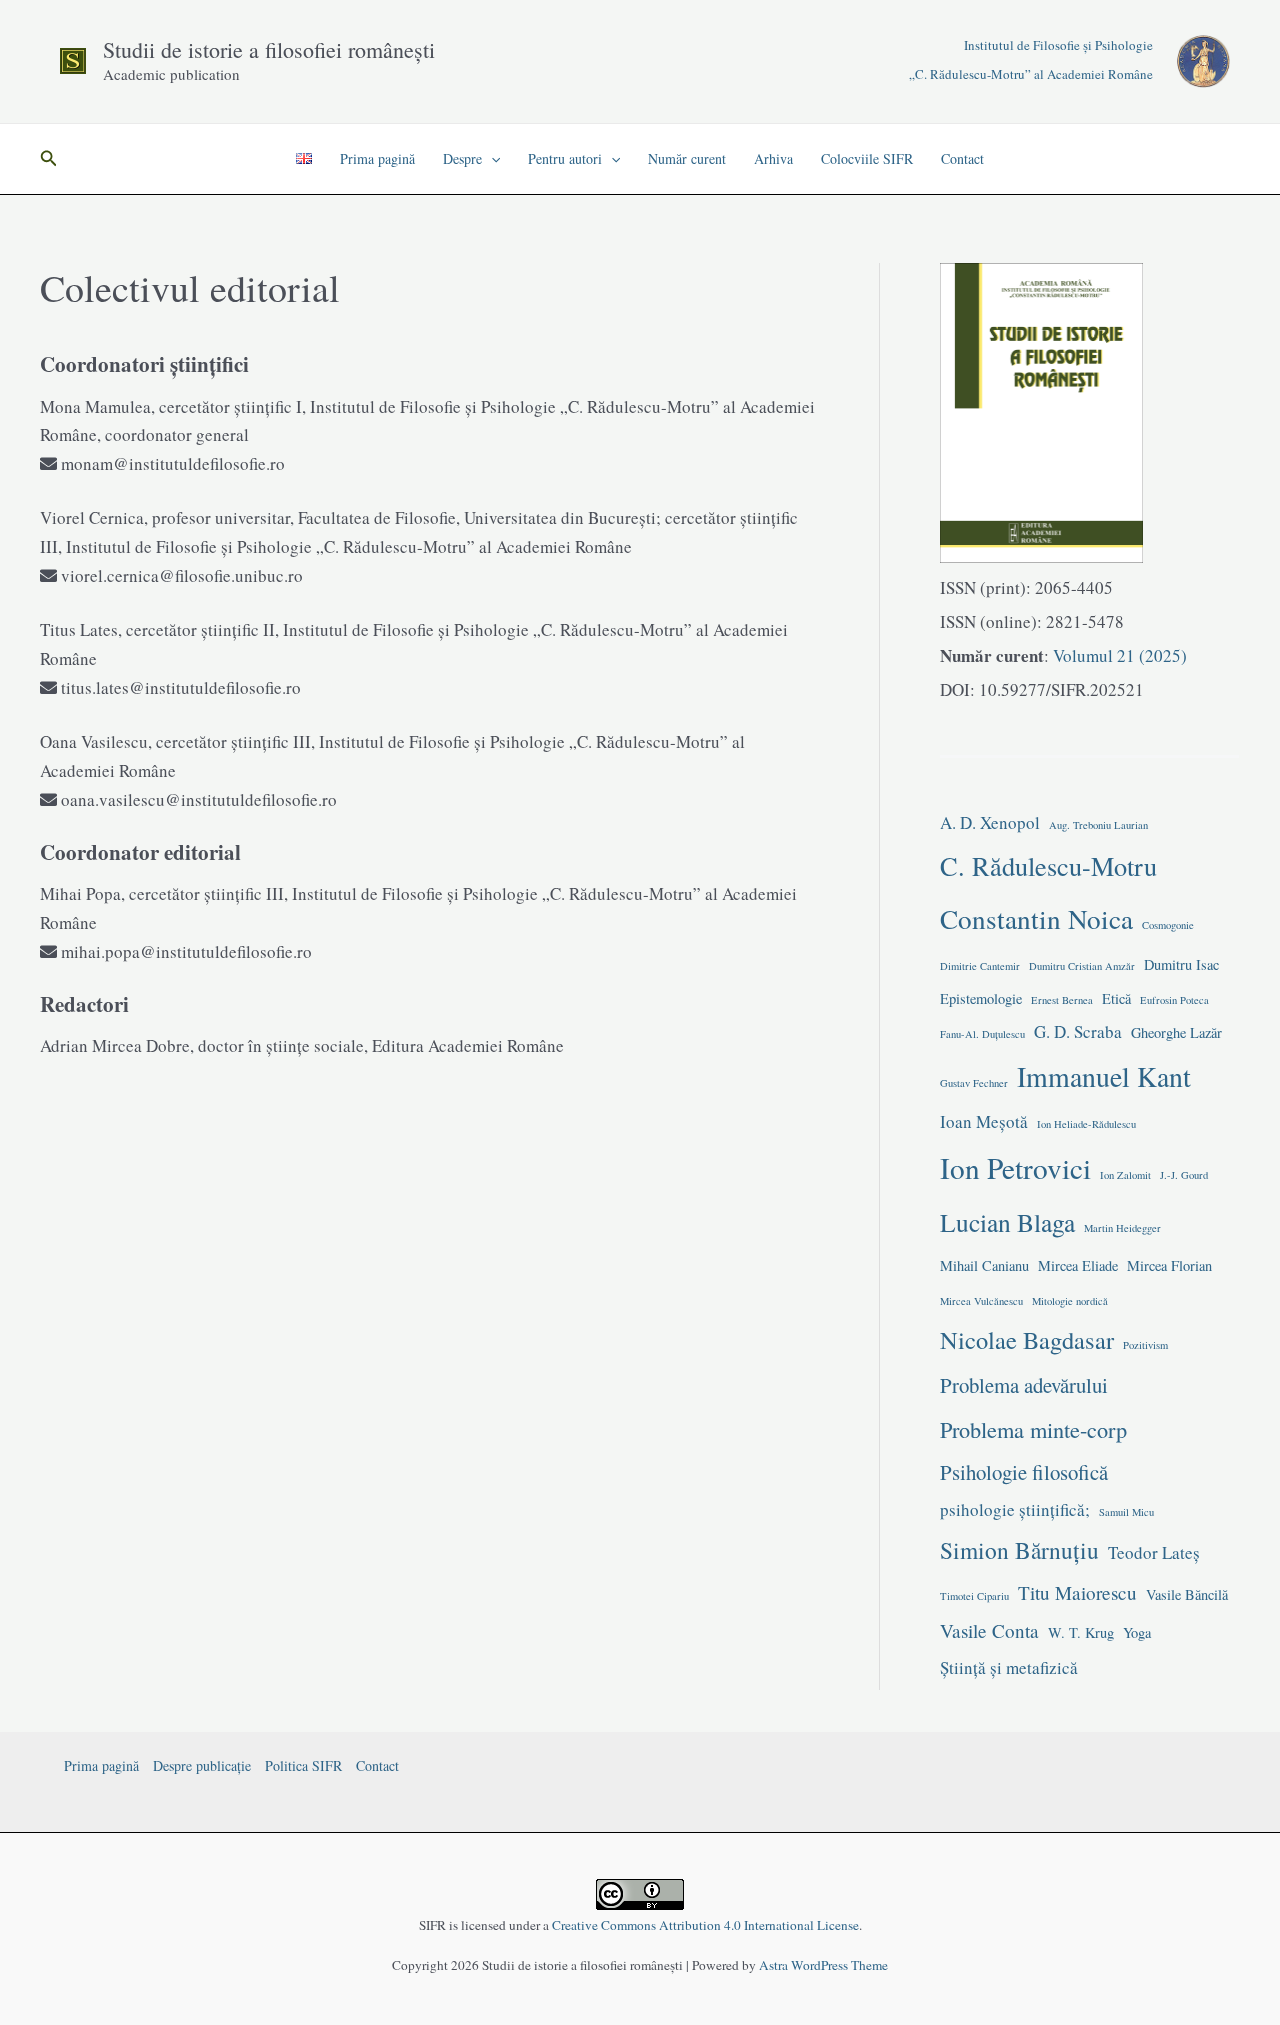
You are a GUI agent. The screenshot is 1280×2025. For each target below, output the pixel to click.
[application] (491, 159)
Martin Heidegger (1122, 1228)
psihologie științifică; (1015, 1509)
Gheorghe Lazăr (1176, 1032)
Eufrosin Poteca (1174, 1000)
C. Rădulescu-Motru (1048, 865)
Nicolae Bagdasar (1027, 1339)
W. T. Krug (1081, 1632)
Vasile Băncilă (1187, 1594)
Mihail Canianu (984, 1265)
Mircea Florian (1169, 1265)
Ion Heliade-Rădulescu (1086, 1124)
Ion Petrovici (1015, 1167)
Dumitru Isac (1181, 964)
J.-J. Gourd (1184, 1175)
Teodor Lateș (1154, 1552)
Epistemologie (981, 998)
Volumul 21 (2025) (1118, 655)
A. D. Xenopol (990, 822)
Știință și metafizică (1009, 1667)
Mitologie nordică (1070, 1301)
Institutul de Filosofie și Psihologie (1058, 45)
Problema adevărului (1024, 1385)
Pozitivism (1145, 1345)
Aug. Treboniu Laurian (1098, 825)
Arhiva (773, 158)
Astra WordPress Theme (823, 1965)
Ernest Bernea (1062, 1000)
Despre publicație (202, 1765)
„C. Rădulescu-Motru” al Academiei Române (1031, 74)
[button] (49, 159)
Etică (1116, 998)
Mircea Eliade (1078, 1265)
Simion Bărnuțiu (1019, 1550)
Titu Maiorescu (1077, 1592)
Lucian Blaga (1007, 1222)
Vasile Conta (989, 1630)
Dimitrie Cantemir (980, 966)
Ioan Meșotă (984, 1121)
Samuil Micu (1126, 1512)
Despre (462, 158)
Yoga (1137, 1632)
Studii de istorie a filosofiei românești (269, 49)
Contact (962, 158)
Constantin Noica (1036, 918)
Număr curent (687, 158)
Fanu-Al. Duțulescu (982, 1034)
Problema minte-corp (1033, 1429)
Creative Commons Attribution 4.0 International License (705, 1925)
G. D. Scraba (1078, 1031)
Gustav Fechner (974, 1083)
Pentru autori (565, 158)
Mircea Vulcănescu (981, 1301)
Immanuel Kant (1104, 1076)
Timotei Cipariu (974, 1596)
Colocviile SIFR (867, 158)
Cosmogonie (1168, 925)
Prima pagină (377, 158)
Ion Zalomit (1125, 1175)
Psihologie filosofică (1024, 1472)
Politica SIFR (303, 1765)
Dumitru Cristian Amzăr (1082, 966)
